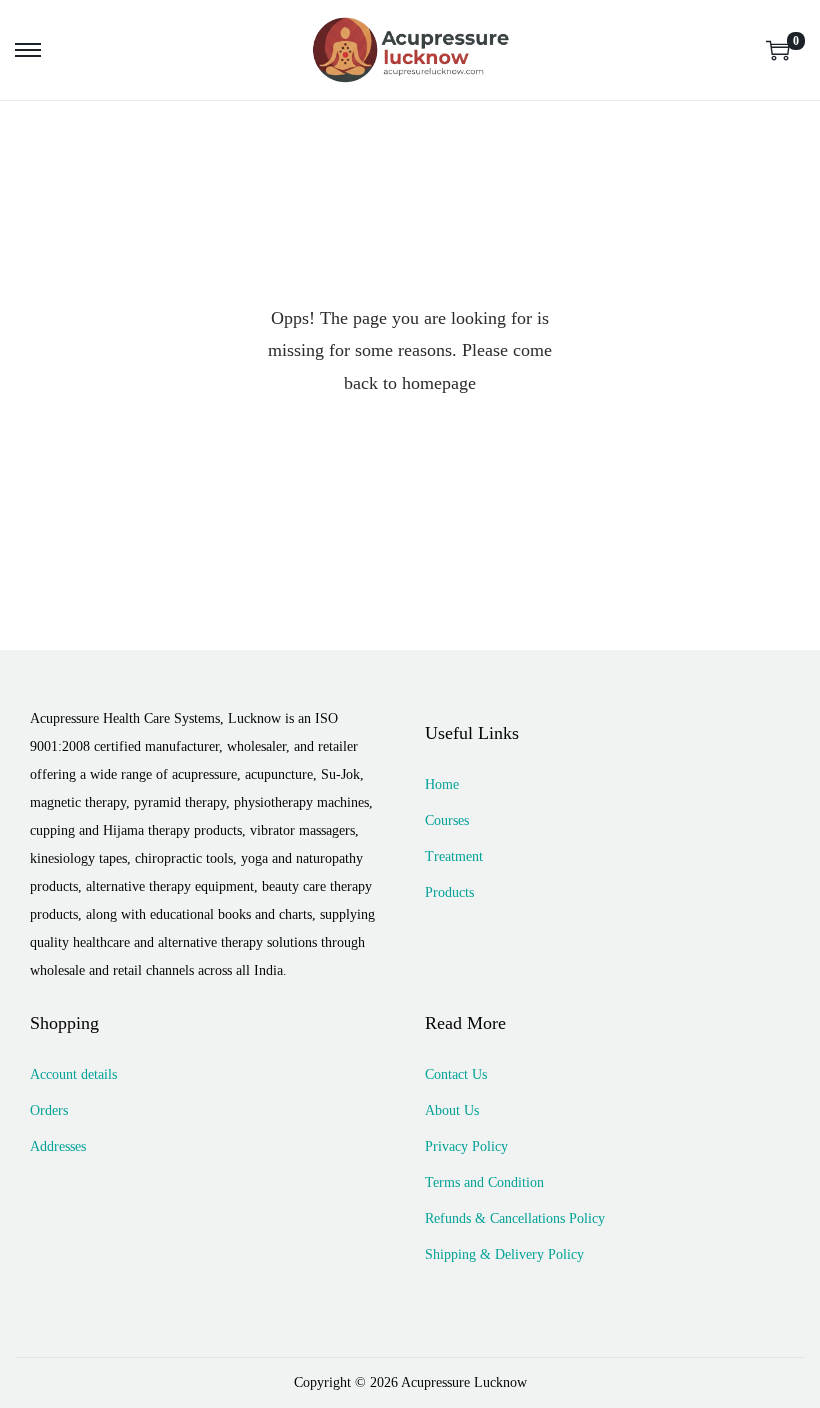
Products (449, 892)
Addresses (58, 1146)
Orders (49, 1110)
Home (442, 784)
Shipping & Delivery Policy (504, 1254)
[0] (778, 50)
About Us (452, 1110)
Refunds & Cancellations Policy (515, 1218)
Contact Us (456, 1074)
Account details (73, 1074)
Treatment (454, 856)
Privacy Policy (466, 1146)
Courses (447, 820)
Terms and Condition (484, 1182)
